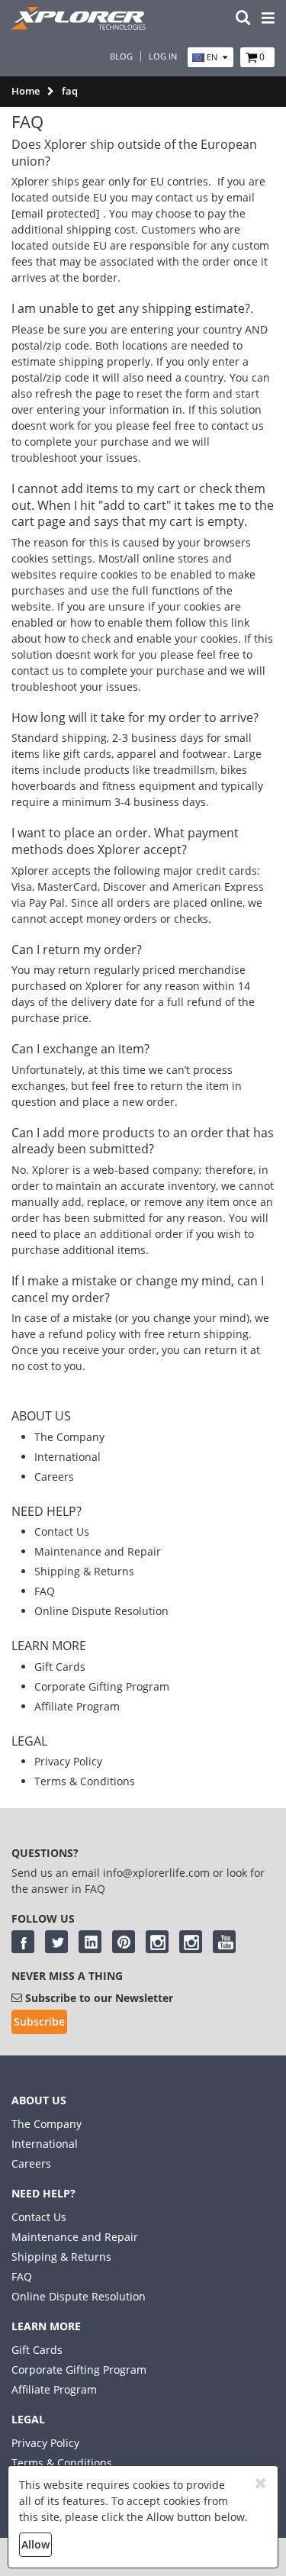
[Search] (243, 19)
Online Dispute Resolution (101, 1611)
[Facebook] (23, 1942)
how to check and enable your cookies (141, 638)
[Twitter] (56, 1942)
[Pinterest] (124, 1942)
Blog (121, 56)
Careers (54, 1477)
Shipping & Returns (84, 1571)
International (67, 1457)
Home (26, 91)
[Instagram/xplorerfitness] (191, 1942)
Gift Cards (60, 1667)
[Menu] (268, 19)
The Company (69, 1437)
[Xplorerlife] (80, 26)
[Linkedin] (90, 1942)
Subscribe (39, 2021)
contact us (238, 426)
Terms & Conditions (85, 1781)
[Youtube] (224, 1942)
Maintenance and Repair (98, 1551)
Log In (163, 56)
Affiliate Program (77, 1706)
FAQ (45, 1591)
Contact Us (62, 1531)
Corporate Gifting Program (102, 1686)
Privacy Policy (68, 1761)
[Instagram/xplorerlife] (157, 1942)
